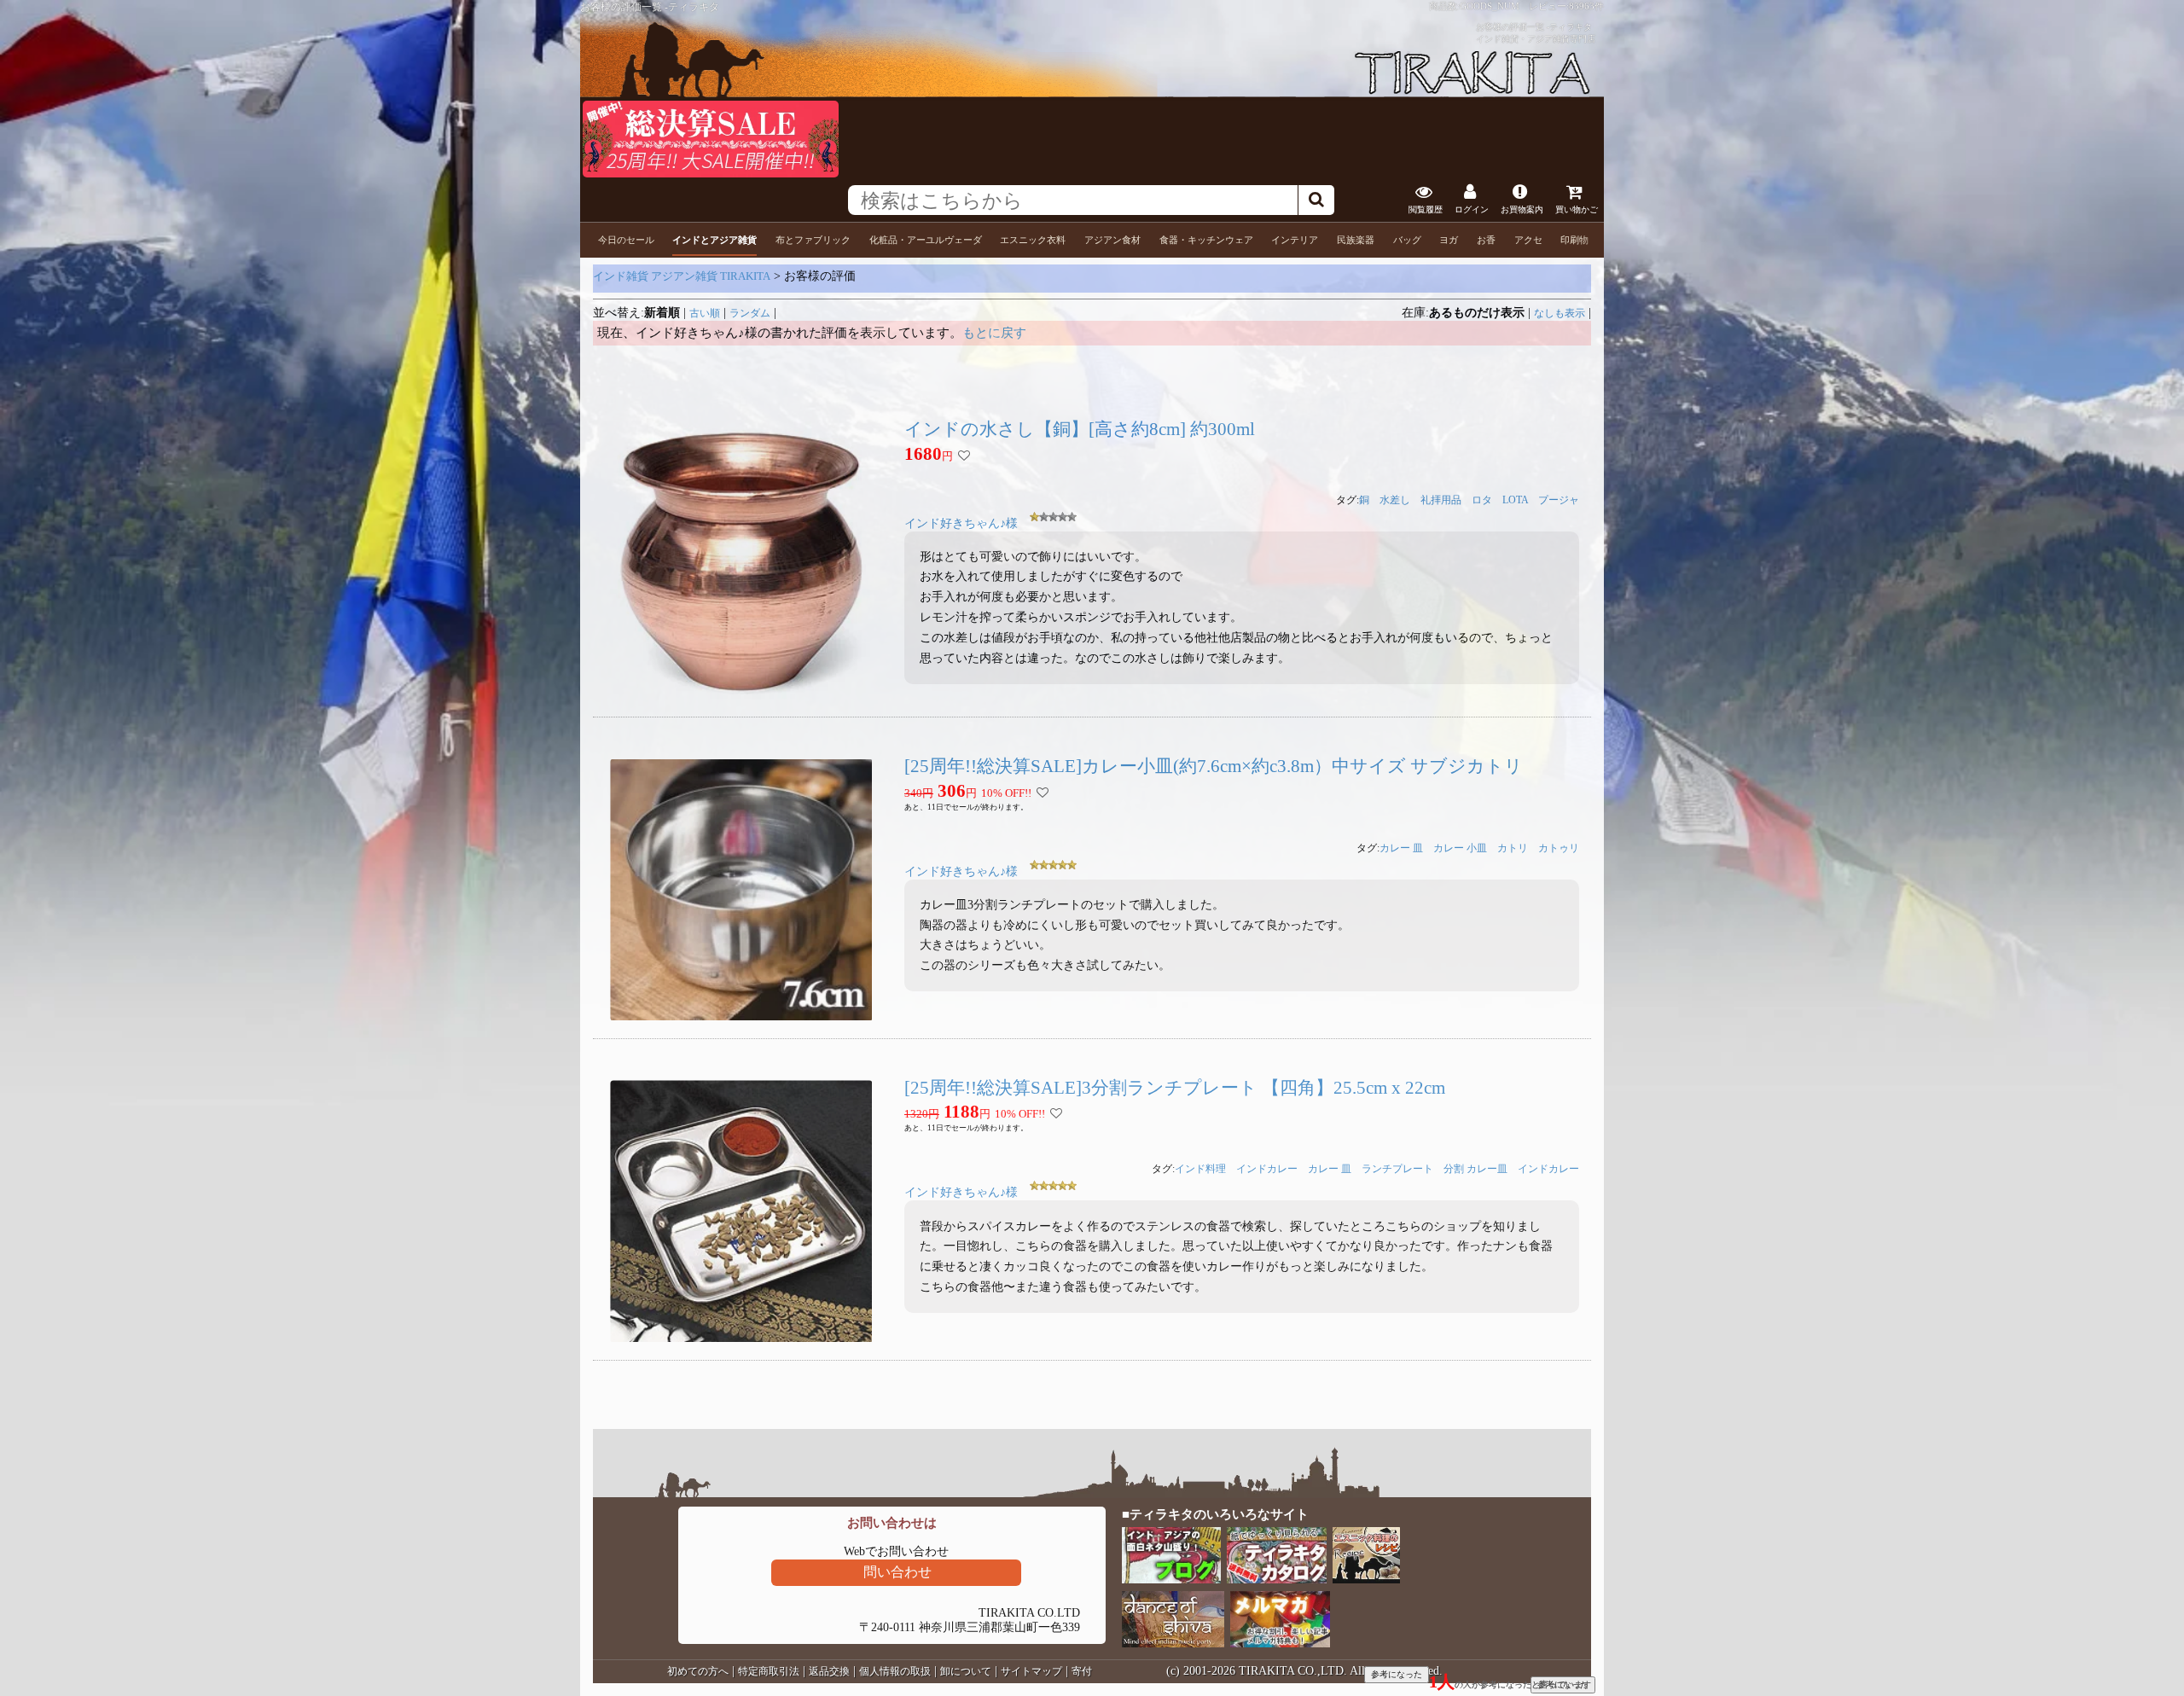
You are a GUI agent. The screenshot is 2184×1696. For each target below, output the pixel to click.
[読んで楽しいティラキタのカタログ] (1278, 1580)
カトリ (1513, 848)
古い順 (705, 313)
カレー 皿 (1401, 848)
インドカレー (1267, 1169)
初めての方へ (698, 1671)
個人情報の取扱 (895, 1671)
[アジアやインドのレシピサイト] (1368, 1580)
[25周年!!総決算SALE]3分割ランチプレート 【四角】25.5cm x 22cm (1175, 1088)
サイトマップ (1031, 1671)
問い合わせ (897, 1572)
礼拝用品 (1441, 500)
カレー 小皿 (1460, 848)
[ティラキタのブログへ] (1173, 1580)
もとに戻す (994, 333)
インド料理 (1200, 1169)
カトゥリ (1559, 848)
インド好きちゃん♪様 (961, 523)
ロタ (1482, 500)
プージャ (1559, 500)
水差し (1395, 500)
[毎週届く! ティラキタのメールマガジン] (1281, 1644)
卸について (966, 1671)
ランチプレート (1397, 1169)
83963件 (1586, 6)
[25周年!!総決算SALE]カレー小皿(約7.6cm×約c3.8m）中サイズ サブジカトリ (1214, 766)
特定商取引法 (769, 1671)
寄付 (1082, 1671)
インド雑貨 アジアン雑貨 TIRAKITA (682, 276)
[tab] (626, 240)
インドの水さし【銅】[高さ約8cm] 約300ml (1080, 429)
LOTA (1515, 500)
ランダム (750, 313)
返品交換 (829, 1671)
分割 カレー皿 (1475, 1169)
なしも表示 (1560, 313)
